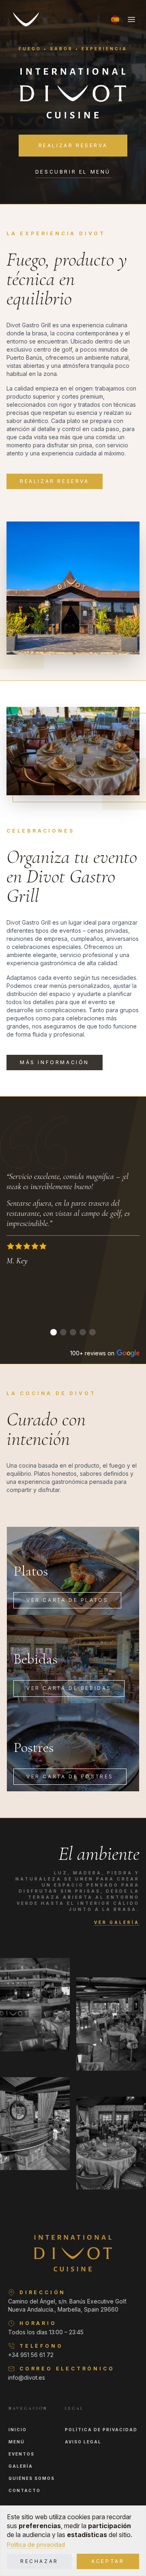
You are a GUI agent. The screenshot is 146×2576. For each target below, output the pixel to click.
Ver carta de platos (67, 1600)
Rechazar (39, 2561)
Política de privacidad (36, 2545)
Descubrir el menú (73, 172)
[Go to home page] (73, 2253)
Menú (17, 2442)
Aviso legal (83, 2442)
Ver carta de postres (70, 1776)
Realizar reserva (73, 145)
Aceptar (108, 2561)
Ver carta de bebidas (69, 1688)
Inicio (18, 2430)
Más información (55, 1062)
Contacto (25, 2490)
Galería (21, 2466)
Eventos (21, 2454)
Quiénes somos (32, 2478)
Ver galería (117, 1922)
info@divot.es (27, 2377)
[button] (115, 19)
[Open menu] (131, 19)
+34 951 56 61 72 (31, 2355)
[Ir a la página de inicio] (26, 19)
